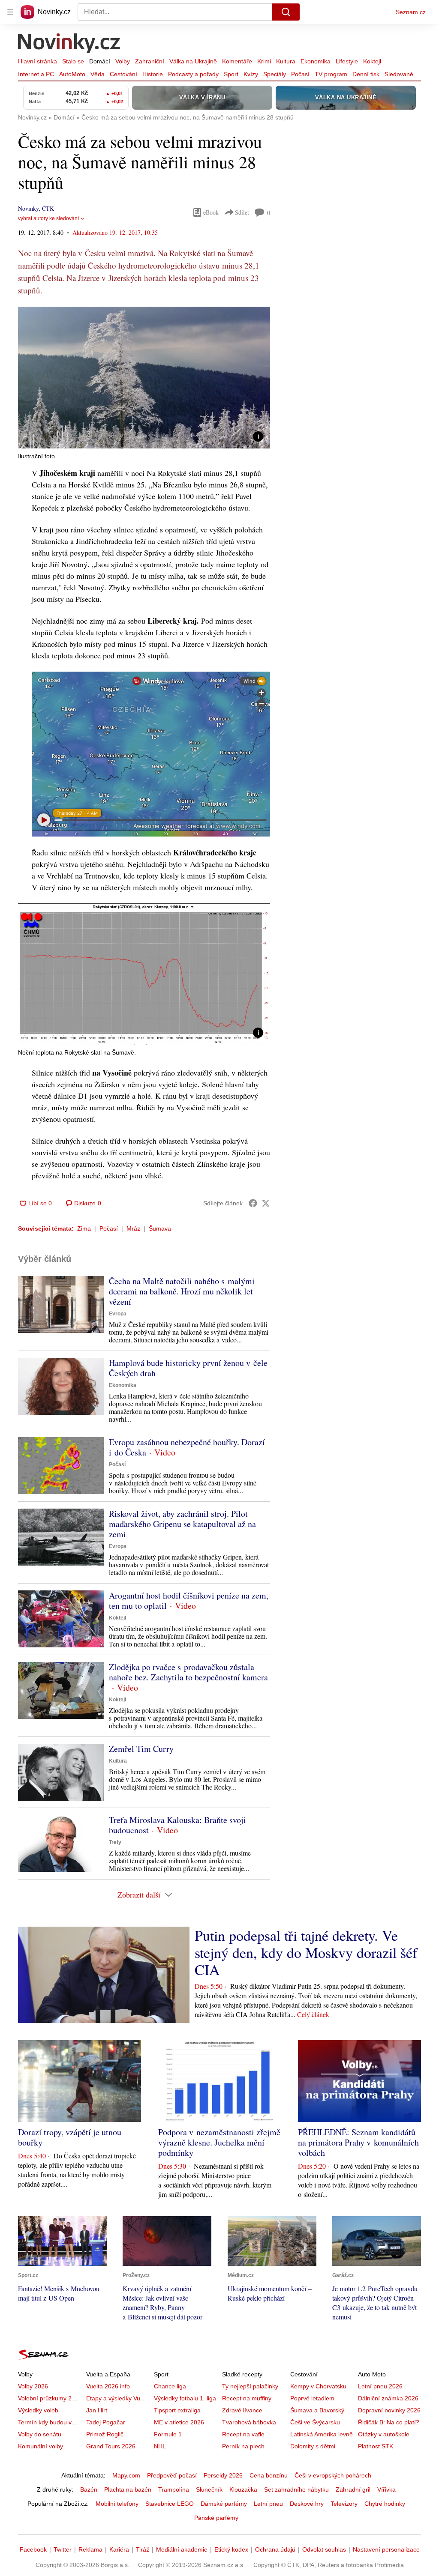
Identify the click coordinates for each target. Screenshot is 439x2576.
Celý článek (313, 2014)
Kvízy (251, 74)
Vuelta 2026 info (108, 2386)
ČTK (48, 208)
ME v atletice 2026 (179, 2422)
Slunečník (209, 2489)
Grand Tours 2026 (111, 2446)
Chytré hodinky (385, 2504)
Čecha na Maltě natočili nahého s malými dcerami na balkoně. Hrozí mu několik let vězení (182, 1291)
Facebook (33, 2549)
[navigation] (10, 12)
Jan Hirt (97, 2410)
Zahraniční (150, 61)
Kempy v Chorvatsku (318, 2386)
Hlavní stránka (38, 61)
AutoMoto (72, 74)
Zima (84, 1228)
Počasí (300, 74)
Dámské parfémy (224, 2504)
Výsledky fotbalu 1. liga (185, 2398)
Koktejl (372, 61)
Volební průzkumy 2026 (50, 2398)
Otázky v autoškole (384, 2434)
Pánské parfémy (216, 2518)
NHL (160, 2446)
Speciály (275, 74)
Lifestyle (347, 61)
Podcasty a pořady (193, 74)
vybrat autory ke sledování (48, 218)
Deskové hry (307, 2504)
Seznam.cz (411, 12)
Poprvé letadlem (312, 2398)
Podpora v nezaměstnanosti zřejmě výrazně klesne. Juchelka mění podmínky (219, 2142)
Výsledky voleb (38, 2410)
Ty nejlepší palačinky (250, 2386)
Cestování (123, 74)
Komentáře (237, 61)
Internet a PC (36, 74)
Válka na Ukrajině (193, 61)
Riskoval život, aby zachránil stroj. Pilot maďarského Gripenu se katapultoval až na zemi (182, 1524)
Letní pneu (268, 2504)
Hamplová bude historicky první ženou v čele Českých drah (188, 1368)
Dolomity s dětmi (313, 2446)
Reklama (90, 2549)
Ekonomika (316, 61)
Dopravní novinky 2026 (389, 2410)
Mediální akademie (182, 2549)
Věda (98, 74)
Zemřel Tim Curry (141, 1749)
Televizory (344, 2504)
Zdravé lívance (242, 2410)
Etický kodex (231, 2549)
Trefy (115, 1842)
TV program (331, 74)
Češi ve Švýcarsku (315, 2422)
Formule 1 (168, 2434)
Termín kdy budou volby (50, 2422)
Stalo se (73, 61)
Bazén (89, 2489)
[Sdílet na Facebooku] (253, 1203)
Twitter (63, 2549)
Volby (123, 61)
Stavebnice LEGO (170, 2504)
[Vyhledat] (286, 12)
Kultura (286, 61)
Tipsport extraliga (177, 2410)
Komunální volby (41, 2446)
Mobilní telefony (117, 2504)
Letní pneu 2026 (380, 2386)
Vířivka (386, 2489)
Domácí (100, 61)
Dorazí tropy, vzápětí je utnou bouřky (70, 2137)
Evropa (118, 1314)
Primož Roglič (105, 2434)
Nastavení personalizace (386, 2549)
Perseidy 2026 (223, 2475)
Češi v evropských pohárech (333, 2475)
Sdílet (242, 212)
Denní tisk (366, 74)
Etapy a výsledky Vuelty (118, 2398)
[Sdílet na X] (266, 1203)
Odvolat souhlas (324, 2549)
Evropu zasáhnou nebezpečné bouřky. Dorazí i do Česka (187, 1447)
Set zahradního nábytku (296, 2489)
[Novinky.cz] (69, 44)
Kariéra (119, 2549)
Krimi (264, 61)
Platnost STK (376, 2446)
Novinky (28, 208)
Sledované (399, 74)
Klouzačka (243, 2489)
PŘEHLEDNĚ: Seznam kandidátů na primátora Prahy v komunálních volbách (358, 2142)
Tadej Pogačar (106, 2422)
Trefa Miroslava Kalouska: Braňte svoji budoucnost (177, 1825)
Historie (153, 74)
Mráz (133, 1228)
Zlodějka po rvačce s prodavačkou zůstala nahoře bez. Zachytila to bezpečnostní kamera (188, 1672)
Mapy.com (126, 2475)
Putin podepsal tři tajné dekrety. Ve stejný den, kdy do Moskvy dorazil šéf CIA (306, 1952)
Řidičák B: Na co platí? (389, 2422)
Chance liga (170, 2386)
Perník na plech (243, 2446)
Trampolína (174, 2489)
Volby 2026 (33, 2386)
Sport (231, 74)
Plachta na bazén (128, 2489)
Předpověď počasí (172, 2475)
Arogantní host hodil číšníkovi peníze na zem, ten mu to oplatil (189, 1600)
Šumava (160, 1228)
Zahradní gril (353, 2489)
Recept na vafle (243, 2434)
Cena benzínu (269, 2475)
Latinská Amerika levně (322, 2434)
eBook (211, 212)
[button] (144, 378)
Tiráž (143, 2549)
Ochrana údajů (275, 2549)
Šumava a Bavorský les (322, 2410)
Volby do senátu (40, 2434)
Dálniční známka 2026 (388, 2398)
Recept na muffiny (247, 2398)
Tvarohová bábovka (249, 2422)
